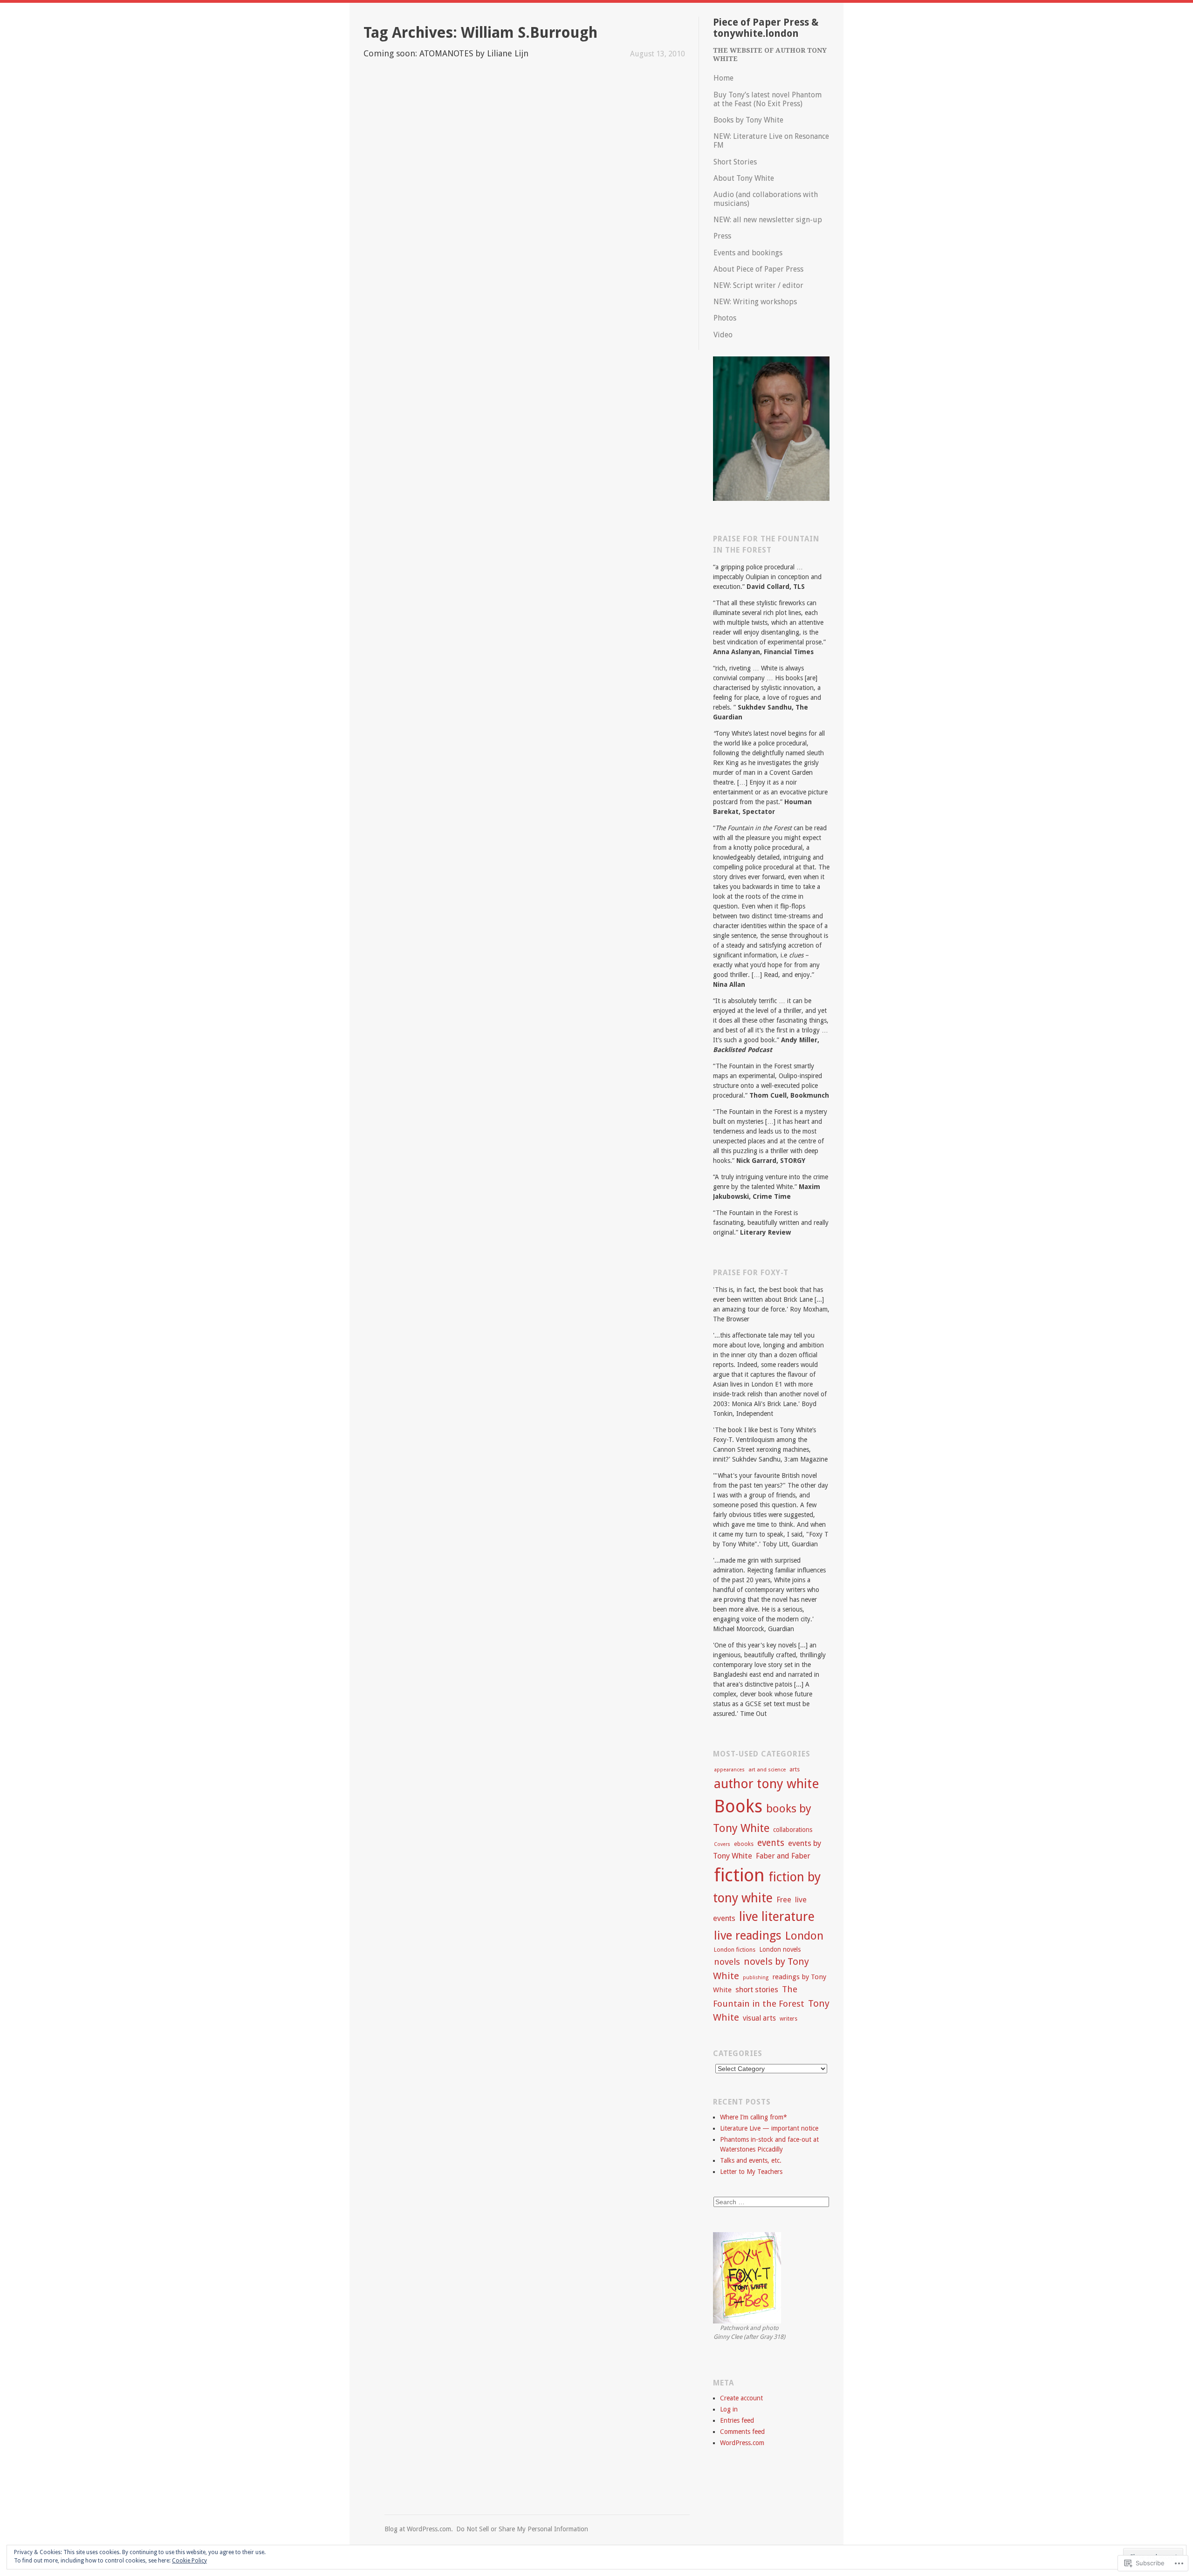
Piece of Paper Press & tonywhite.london (766, 28)
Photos (725, 318)
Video (723, 335)
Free (784, 1900)
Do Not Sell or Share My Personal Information (522, 2529)
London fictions (735, 1950)
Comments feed (742, 2432)
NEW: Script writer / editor (758, 285)
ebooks (744, 1844)
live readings (748, 1935)
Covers (722, 1844)
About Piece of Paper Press (758, 269)
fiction (739, 1875)
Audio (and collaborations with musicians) (766, 199)
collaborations (793, 1830)
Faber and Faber (783, 1856)
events (771, 1843)
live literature (777, 1917)
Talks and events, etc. (751, 2160)
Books (738, 1806)
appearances (729, 1770)
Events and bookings (748, 253)
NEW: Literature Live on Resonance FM (771, 141)
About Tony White (744, 178)
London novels (780, 1949)
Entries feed (737, 2420)
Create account (741, 2398)
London (804, 1936)
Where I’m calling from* (754, 2117)
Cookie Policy (189, 2561)
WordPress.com (742, 2443)
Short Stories (735, 162)
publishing (756, 1978)
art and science (767, 1770)
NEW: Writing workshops (755, 302)
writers (788, 2019)
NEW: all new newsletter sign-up (768, 220)
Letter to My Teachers (751, 2172)
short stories (757, 1990)
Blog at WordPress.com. (419, 2529)
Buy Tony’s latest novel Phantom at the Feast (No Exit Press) (768, 99)
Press (722, 236)
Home (723, 78)
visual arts (759, 2018)
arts (795, 1769)
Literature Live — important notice (769, 2128)
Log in (729, 2409)
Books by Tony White (748, 120)
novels (727, 1962)
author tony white (766, 1784)
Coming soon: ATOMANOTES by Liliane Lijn (446, 53)
